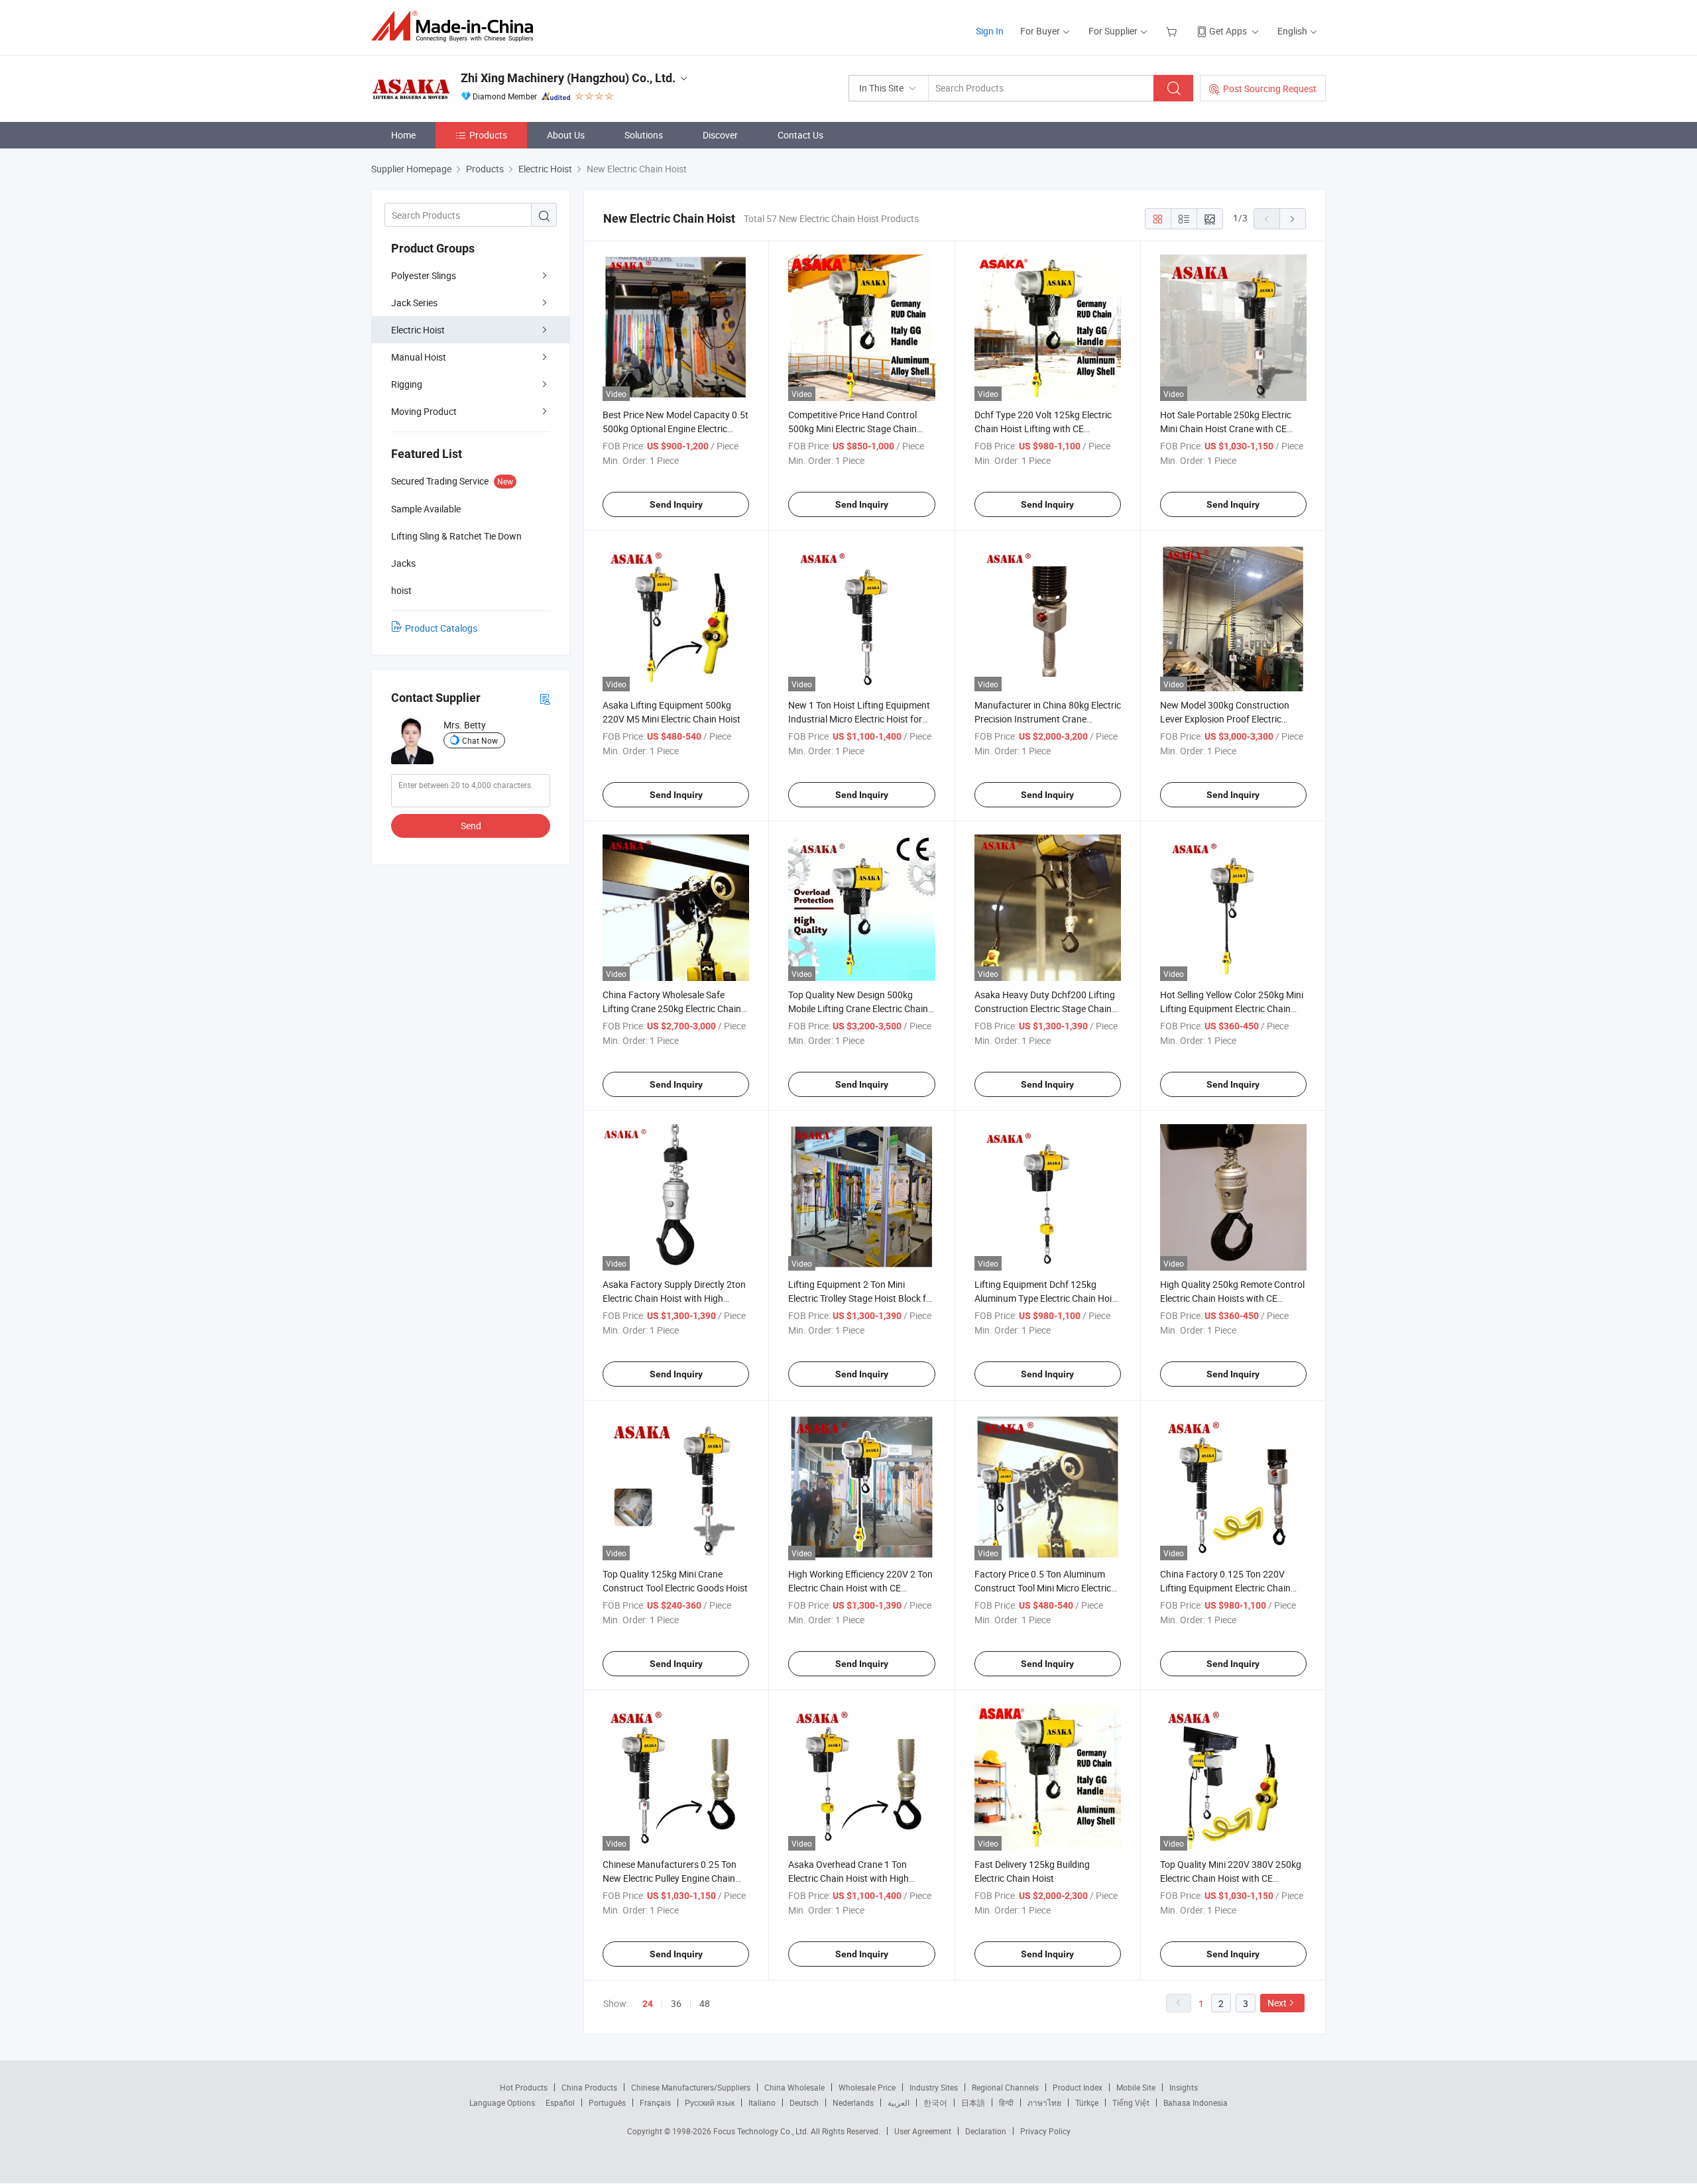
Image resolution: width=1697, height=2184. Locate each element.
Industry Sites (934, 2087)
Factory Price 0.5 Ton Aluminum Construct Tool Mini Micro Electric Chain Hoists (1043, 1588)
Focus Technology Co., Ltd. (762, 2131)
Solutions (644, 135)
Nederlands (853, 2102)
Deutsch (804, 2102)
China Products (589, 2087)
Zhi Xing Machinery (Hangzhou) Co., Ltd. (568, 78)
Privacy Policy (1045, 2131)
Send (471, 826)
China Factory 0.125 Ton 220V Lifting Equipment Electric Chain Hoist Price (1225, 1588)
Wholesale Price (867, 2087)
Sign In (990, 31)
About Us (566, 135)
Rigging (407, 384)
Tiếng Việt (1131, 2102)
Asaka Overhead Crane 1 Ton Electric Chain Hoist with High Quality (848, 1878)
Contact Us (800, 135)
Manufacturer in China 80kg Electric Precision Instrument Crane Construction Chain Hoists (1048, 719)
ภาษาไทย (1044, 2102)
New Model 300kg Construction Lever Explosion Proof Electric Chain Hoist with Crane (1225, 719)
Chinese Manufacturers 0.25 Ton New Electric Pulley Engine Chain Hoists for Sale (670, 1878)
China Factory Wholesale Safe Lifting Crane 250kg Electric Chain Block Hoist (672, 1008)
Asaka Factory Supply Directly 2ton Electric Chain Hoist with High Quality (674, 1298)
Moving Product (424, 411)
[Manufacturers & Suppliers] (456, 26)
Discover (720, 135)
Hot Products (524, 2087)
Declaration (986, 2131)
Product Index (1078, 2087)
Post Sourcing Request (1270, 88)
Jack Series (414, 303)
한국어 (935, 2102)
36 (676, 2003)
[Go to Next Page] (1293, 219)
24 (648, 2004)
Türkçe (1087, 2102)
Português (607, 2102)
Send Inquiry (676, 504)
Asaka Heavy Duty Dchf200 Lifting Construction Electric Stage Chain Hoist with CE (1045, 1008)
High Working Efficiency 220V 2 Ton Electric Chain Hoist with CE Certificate (860, 1588)
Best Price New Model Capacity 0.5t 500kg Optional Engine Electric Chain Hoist (675, 429)
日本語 (973, 2102)
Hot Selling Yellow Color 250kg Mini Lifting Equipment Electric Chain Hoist (1232, 1008)
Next (1277, 2003)
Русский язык (710, 2102)
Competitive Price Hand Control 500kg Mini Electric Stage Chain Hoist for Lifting (852, 429)
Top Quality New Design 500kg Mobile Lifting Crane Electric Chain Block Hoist (858, 1008)
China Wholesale (794, 2087)
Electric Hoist (418, 330)
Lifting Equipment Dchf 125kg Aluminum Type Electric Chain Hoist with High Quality (1047, 1298)
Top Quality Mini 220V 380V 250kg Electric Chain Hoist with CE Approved (1231, 1878)
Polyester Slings (424, 275)
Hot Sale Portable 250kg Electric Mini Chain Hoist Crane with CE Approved (1226, 429)
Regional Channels (1005, 2087)
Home (403, 135)
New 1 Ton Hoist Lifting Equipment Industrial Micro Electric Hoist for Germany (859, 719)
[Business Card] (545, 698)
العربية (899, 2102)
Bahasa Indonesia (1196, 2102)
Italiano (762, 2102)
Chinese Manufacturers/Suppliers (691, 2087)
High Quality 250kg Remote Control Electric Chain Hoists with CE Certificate (1232, 1298)
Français (655, 2102)
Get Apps (1228, 31)
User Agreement (923, 2131)
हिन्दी (1006, 2102)
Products (488, 135)
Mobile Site (1136, 2087)
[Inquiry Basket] (1173, 31)
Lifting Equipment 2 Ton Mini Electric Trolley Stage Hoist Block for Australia (861, 1298)
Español (560, 2102)
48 (705, 2003)
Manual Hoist (419, 357)
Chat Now (480, 740)
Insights (1184, 2087)
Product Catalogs (441, 628)
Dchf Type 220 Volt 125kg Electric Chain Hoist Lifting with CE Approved (1043, 429)
